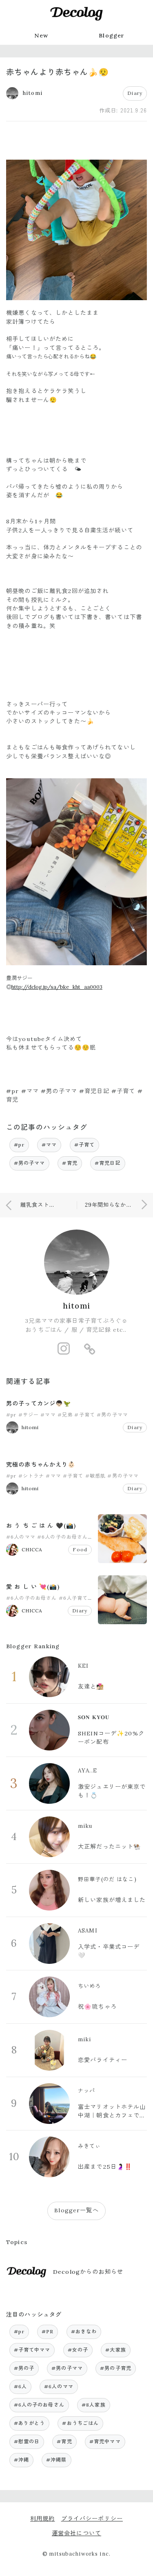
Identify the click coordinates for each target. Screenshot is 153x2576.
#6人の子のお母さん (62, 1537)
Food (80, 1549)
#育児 (70, 1163)
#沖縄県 (57, 2460)
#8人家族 (94, 2405)
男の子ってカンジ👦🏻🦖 (39, 1403)
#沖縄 (21, 2460)
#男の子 (24, 2368)
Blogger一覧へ (76, 2210)
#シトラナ (31, 1476)
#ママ (49, 1145)
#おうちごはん (80, 2423)
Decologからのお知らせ (88, 2272)
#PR (48, 2331)
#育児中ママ (105, 2441)
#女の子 (78, 2350)
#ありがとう (30, 2423)
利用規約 (43, 2519)
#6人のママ (21, 1537)
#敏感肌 (96, 1476)
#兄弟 (65, 1415)
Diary (135, 93)
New (41, 35)
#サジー (29, 1415)
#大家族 (116, 2350)
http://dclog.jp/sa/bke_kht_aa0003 (57, 987)
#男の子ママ (30, 1163)
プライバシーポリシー (92, 2519)
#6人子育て (73, 1598)
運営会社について (76, 2533)
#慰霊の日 (27, 2441)
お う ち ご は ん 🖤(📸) (41, 1526)
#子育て (85, 1145)
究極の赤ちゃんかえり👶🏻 (41, 1465)
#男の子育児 (116, 2368)
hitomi (76, 1306)
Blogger (112, 35)
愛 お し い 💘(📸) (33, 1587)
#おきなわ (84, 2331)
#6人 (20, 2386)
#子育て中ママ (32, 2350)
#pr (19, 1145)
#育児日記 (108, 1163)
